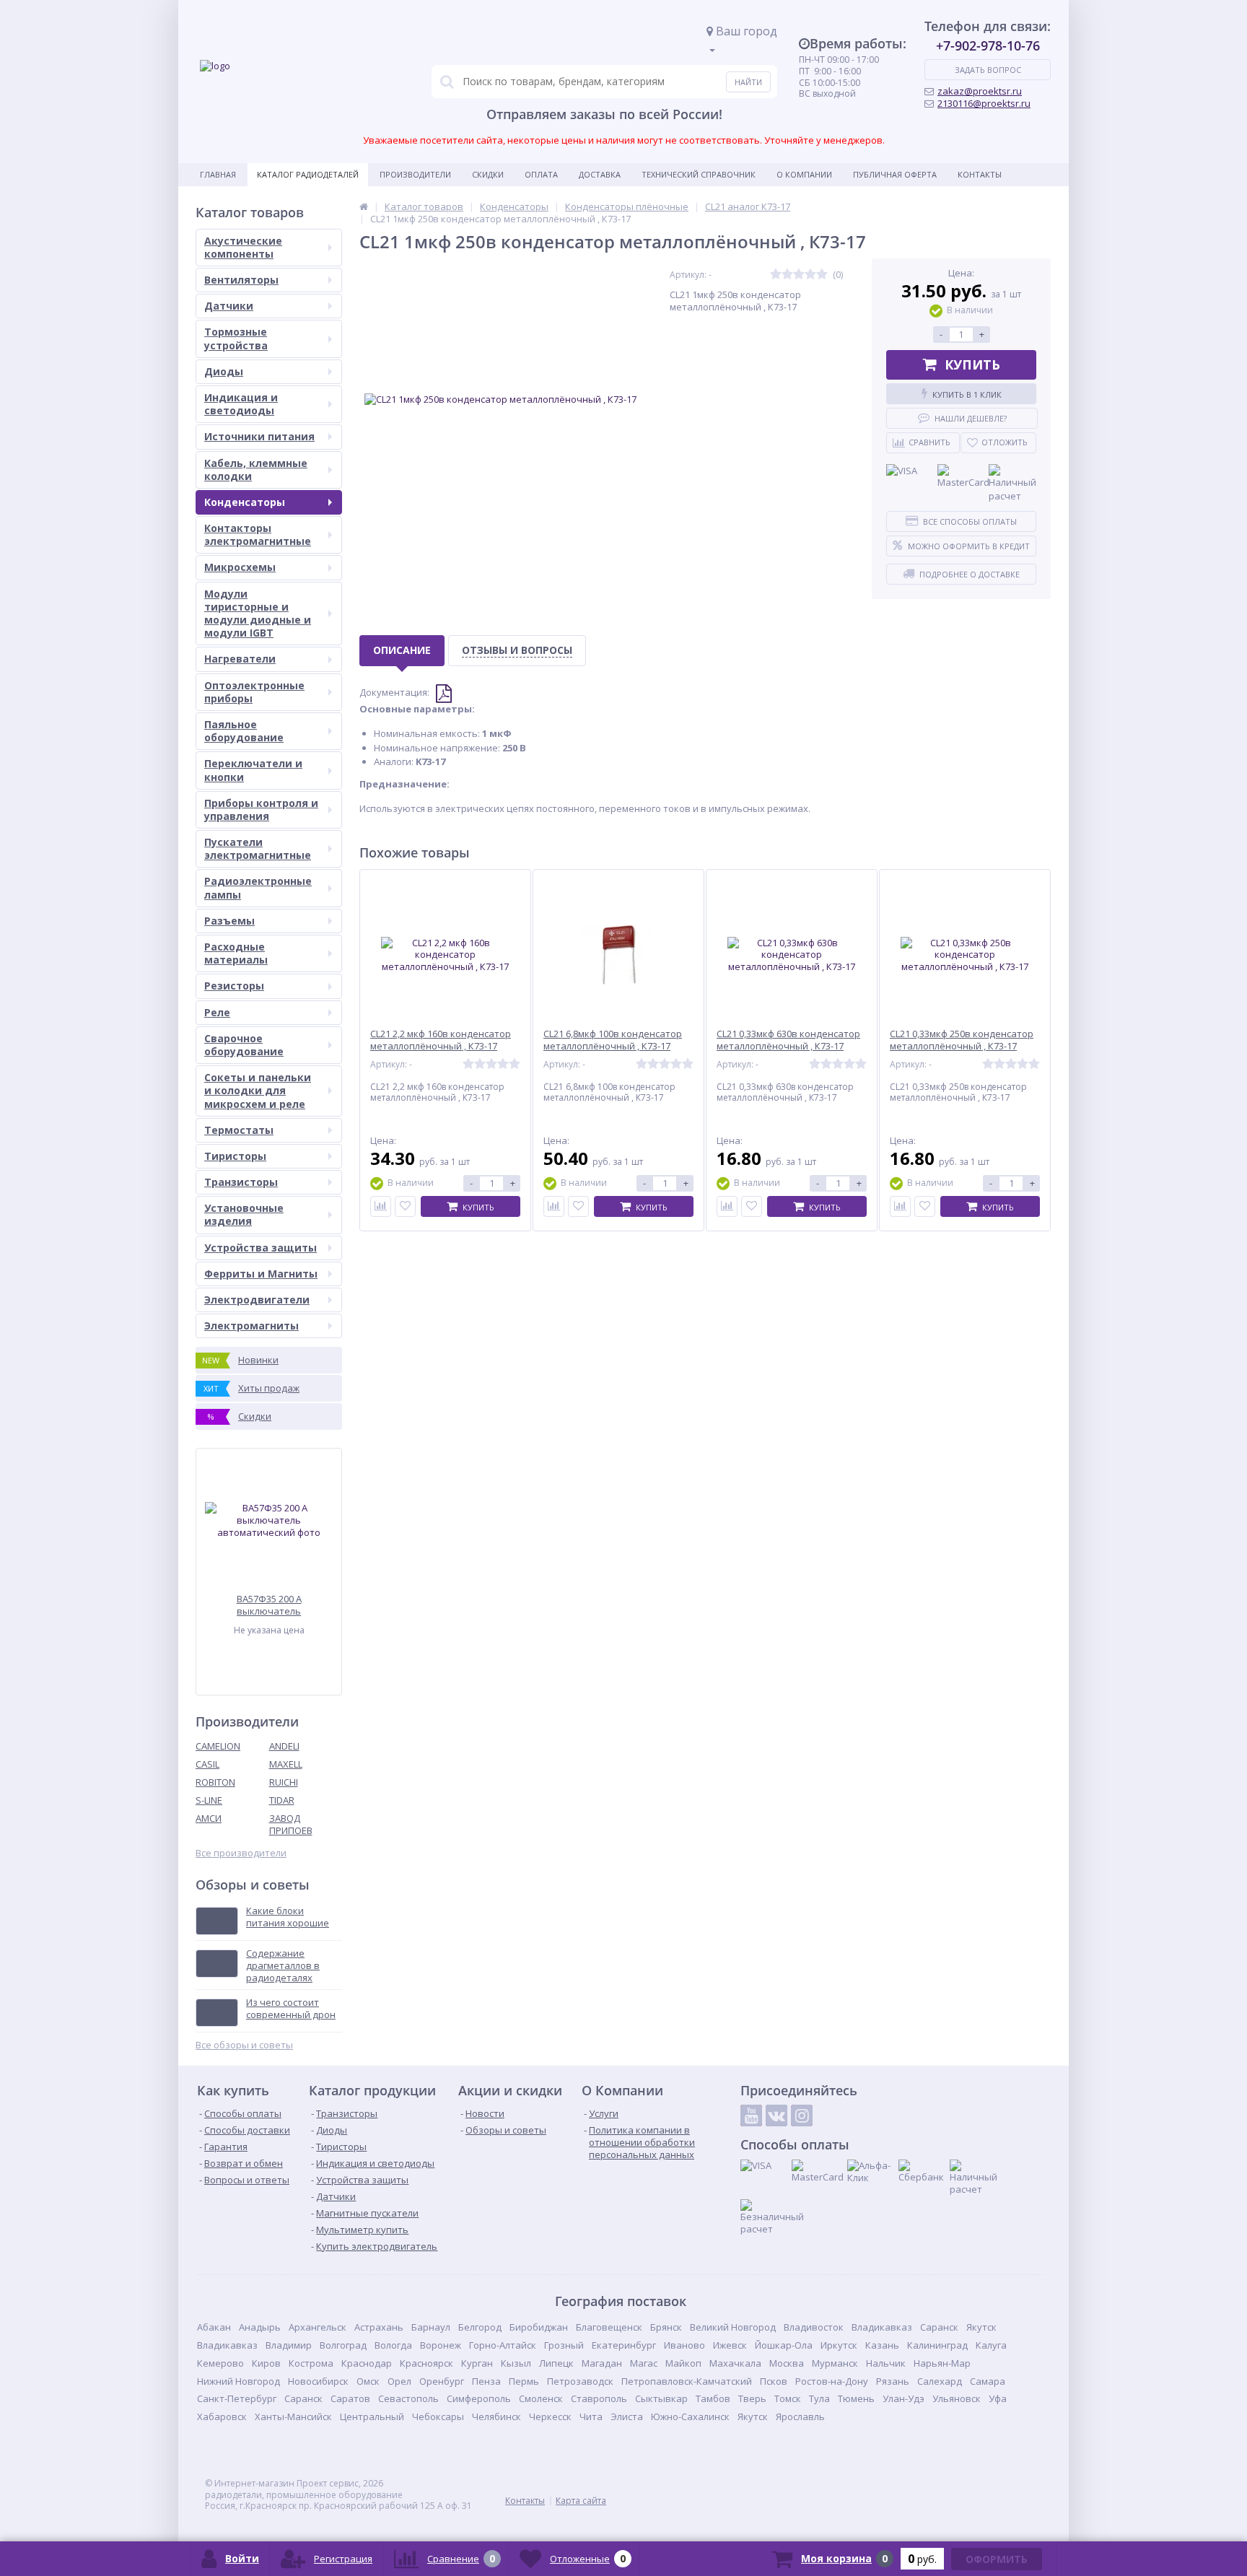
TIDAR (282, 1800)
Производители (415, 174)
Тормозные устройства (236, 338)
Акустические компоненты (243, 247)
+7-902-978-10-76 (988, 45)
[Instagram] (802, 2116)
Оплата (541, 174)
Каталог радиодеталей (308, 174)
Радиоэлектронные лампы (258, 887)
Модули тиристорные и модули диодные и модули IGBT (258, 614)
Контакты (980, 174)
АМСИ (209, 1818)
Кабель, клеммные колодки (256, 470)
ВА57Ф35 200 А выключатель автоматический (269, 1605)
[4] (810, 275)
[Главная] (364, 206)
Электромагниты (251, 1326)
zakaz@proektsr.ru (980, 91)
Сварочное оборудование (244, 1045)
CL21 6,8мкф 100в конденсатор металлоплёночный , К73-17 (613, 1040)
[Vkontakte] (776, 2116)
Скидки (488, 174)
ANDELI (284, 1746)
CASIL (207, 1764)
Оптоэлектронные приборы (254, 692)
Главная (218, 174)
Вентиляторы (241, 280)
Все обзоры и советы (244, 2045)
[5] (822, 275)
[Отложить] (405, 1206)
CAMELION (218, 1746)
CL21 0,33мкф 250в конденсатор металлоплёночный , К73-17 (962, 1040)
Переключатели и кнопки (253, 770)
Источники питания (259, 436)
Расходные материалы (236, 953)
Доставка (600, 174)
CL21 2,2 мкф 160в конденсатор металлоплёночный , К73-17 (441, 1040)
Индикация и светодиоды (241, 404)
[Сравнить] (381, 1206)
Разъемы (229, 921)
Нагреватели (240, 659)
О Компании (804, 174)
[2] (787, 275)
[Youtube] (751, 2116)
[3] (799, 275)
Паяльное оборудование (244, 731)
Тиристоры (235, 1156)
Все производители (241, 1853)
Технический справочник (699, 174)
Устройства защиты (261, 1248)
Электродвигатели (257, 1300)
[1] (776, 275)
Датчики (229, 306)
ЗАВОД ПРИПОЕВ (291, 1824)
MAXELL (286, 1764)
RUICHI (284, 1782)
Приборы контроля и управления (261, 809)
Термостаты (239, 1130)
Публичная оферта (895, 174)
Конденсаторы (245, 502)
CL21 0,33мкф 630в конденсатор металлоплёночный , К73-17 (788, 1040)
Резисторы (234, 986)
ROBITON (215, 1782)
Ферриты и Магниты (261, 1274)
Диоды (224, 371)
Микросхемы (240, 567)
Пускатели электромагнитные (258, 848)
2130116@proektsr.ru (984, 103)
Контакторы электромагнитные (258, 534)
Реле (217, 1012)
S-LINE (209, 1800)
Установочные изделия (244, 1214)
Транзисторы (241, 1182)
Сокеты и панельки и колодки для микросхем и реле (258, 1090)
